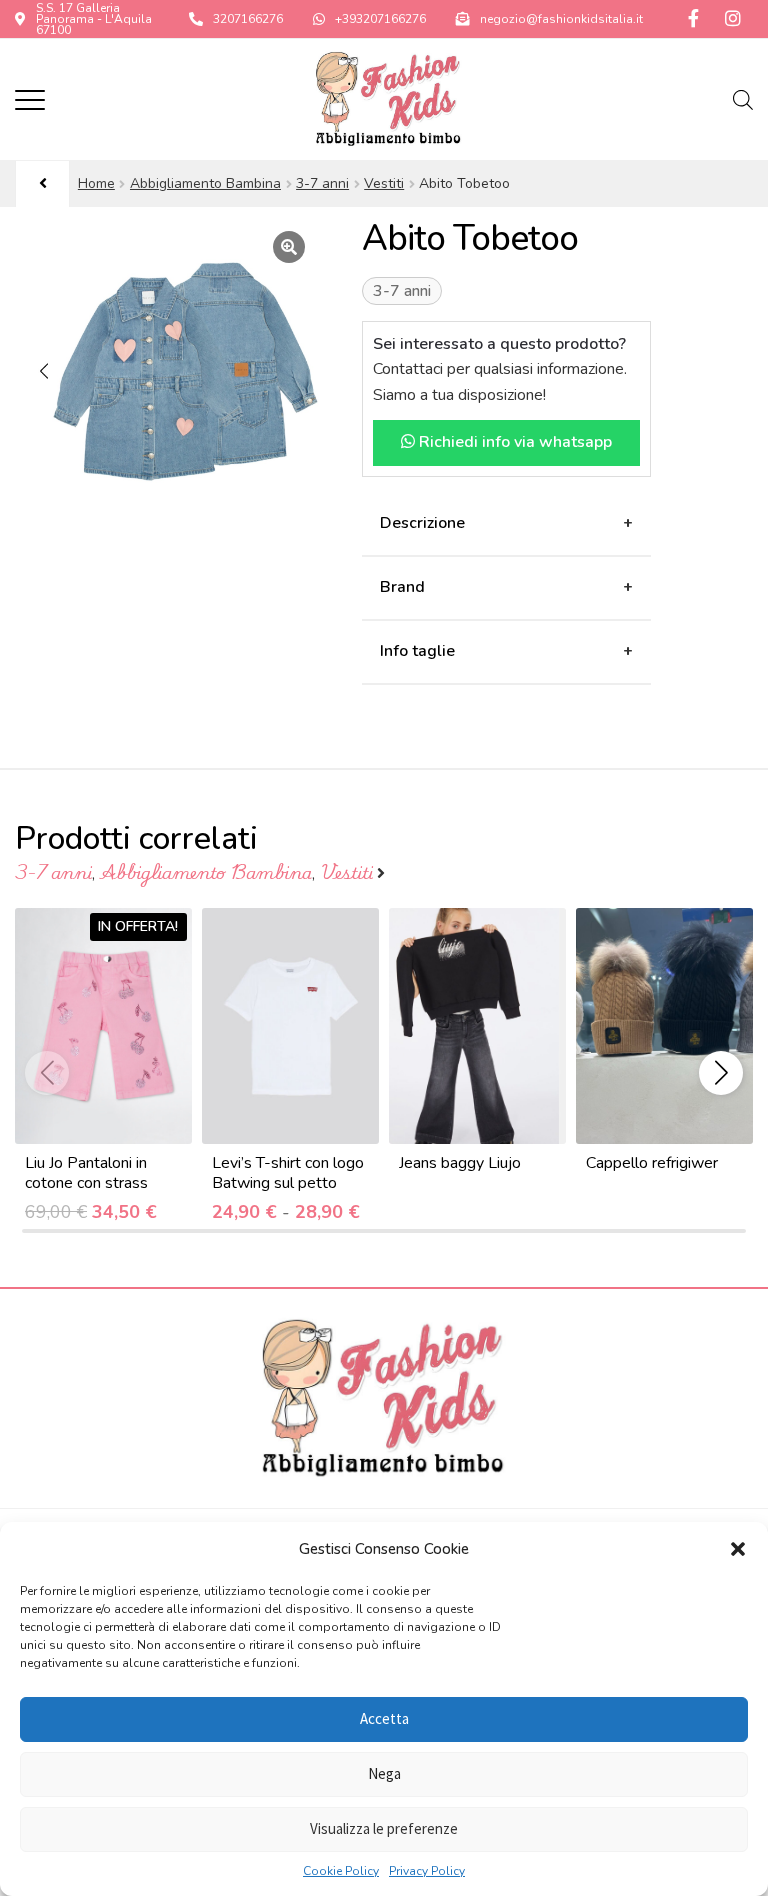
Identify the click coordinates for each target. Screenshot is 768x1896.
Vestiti (384, 183)
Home (96, 183)
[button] (738, 1549)
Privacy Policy (427, 1871)
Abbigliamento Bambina (205, 183)
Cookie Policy (341, 1871)
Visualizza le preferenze (384, 1828)
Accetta (384, 1718)
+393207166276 (380, 19)
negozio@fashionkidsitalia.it (561, 19)
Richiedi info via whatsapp (513, 442)
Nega (384, 1773)
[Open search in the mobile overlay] (743, 100)
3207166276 (248, 19)
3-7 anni (322, 183)
